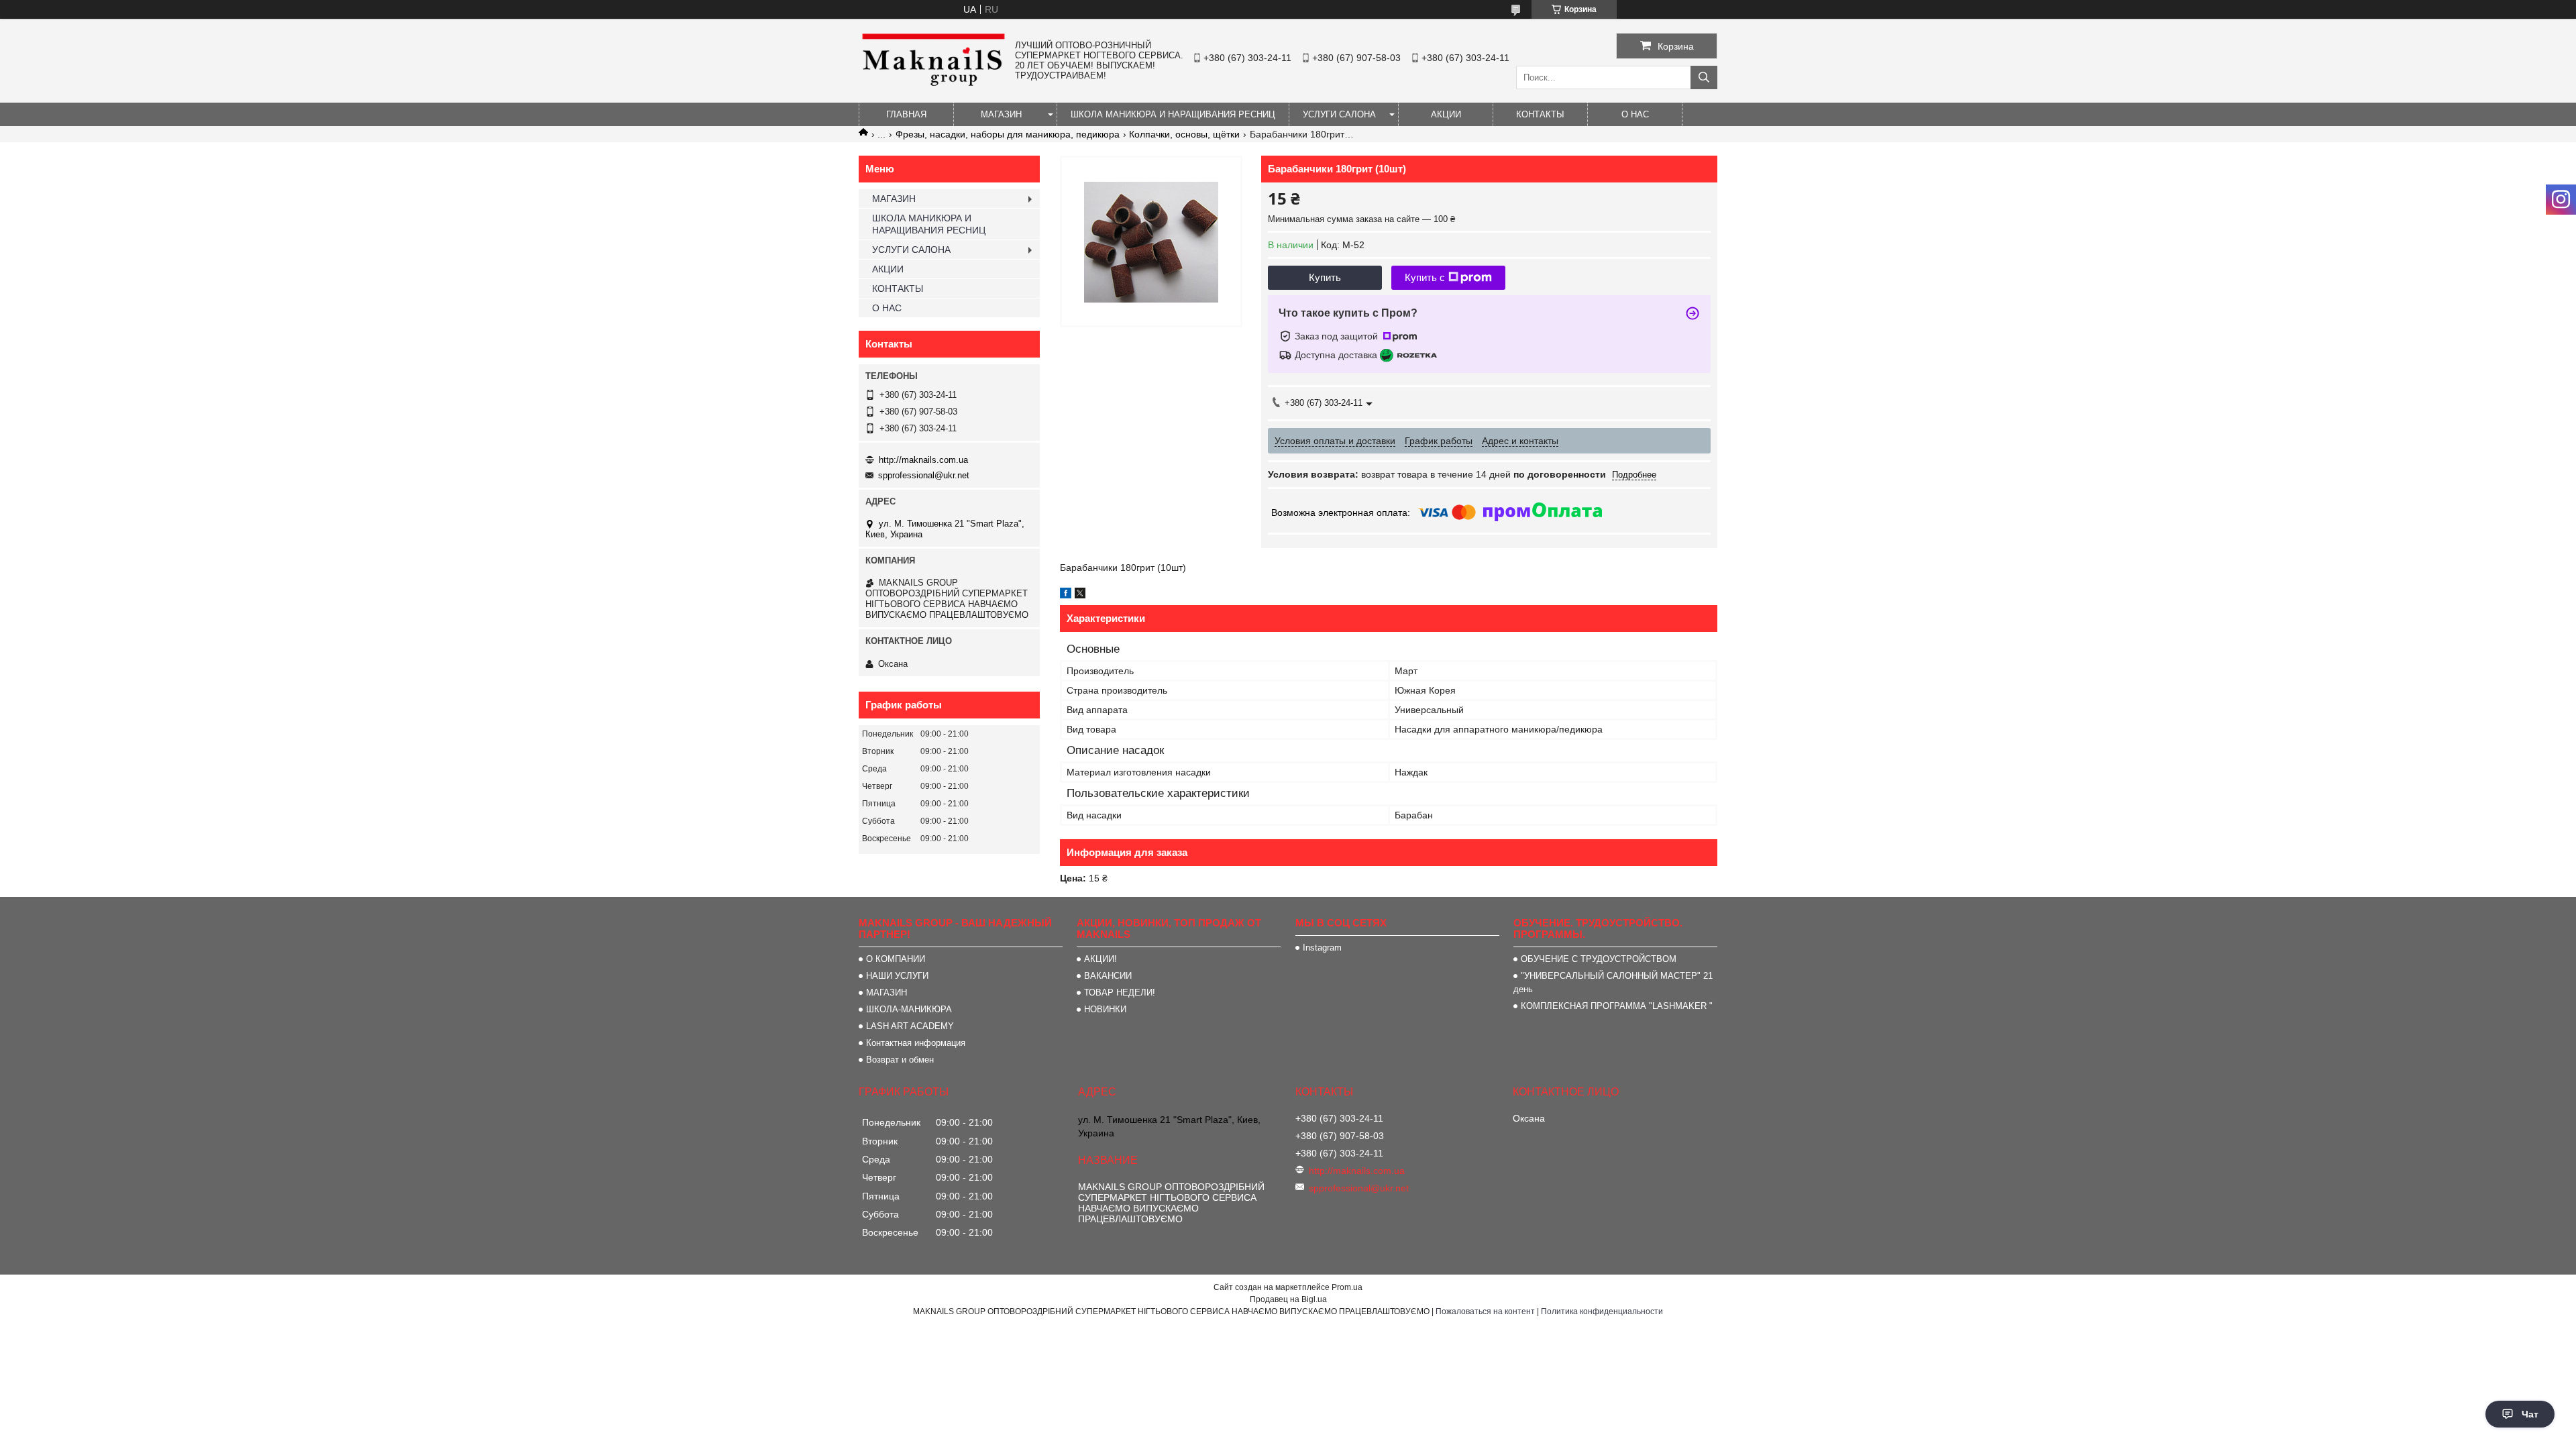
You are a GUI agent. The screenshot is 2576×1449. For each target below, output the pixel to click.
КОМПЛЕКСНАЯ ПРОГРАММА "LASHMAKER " (1617, 1006)
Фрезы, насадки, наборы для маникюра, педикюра (1008, 134)
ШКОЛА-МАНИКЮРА (909, 1009)
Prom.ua (1347, 1287)
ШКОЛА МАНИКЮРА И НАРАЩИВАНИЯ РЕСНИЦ (1173, 114)
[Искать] (1704, 77)
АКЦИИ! (1101, 959)
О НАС (1635, 114)
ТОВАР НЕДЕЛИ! (1120, 992)
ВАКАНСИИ (1108, 976)
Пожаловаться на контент (1485, 1311)
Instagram (1322, 948)
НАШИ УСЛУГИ (897, 976)
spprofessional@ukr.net (924, 475)
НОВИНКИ (1105, 1009)
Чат (2530, 1414)
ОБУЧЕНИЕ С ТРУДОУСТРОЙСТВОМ (1599, 959)
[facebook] (1066, 595)
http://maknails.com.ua (923, 460)
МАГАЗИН (1001, 114)
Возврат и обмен (900, 1060)
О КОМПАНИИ (896, 959)
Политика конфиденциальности (1602, 1311)
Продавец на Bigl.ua (1288, 1299)
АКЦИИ (1446, 114)
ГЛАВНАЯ (906, 114)
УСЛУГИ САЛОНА (1339, 114)
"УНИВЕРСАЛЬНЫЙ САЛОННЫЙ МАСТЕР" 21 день (1613, 982)
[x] (1080, 595)
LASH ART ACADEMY (910, 1026)
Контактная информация (916, 1043)
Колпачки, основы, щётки (1184, 134)
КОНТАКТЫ (1540, 114)
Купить (1325, 277)
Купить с (1425, 277)
